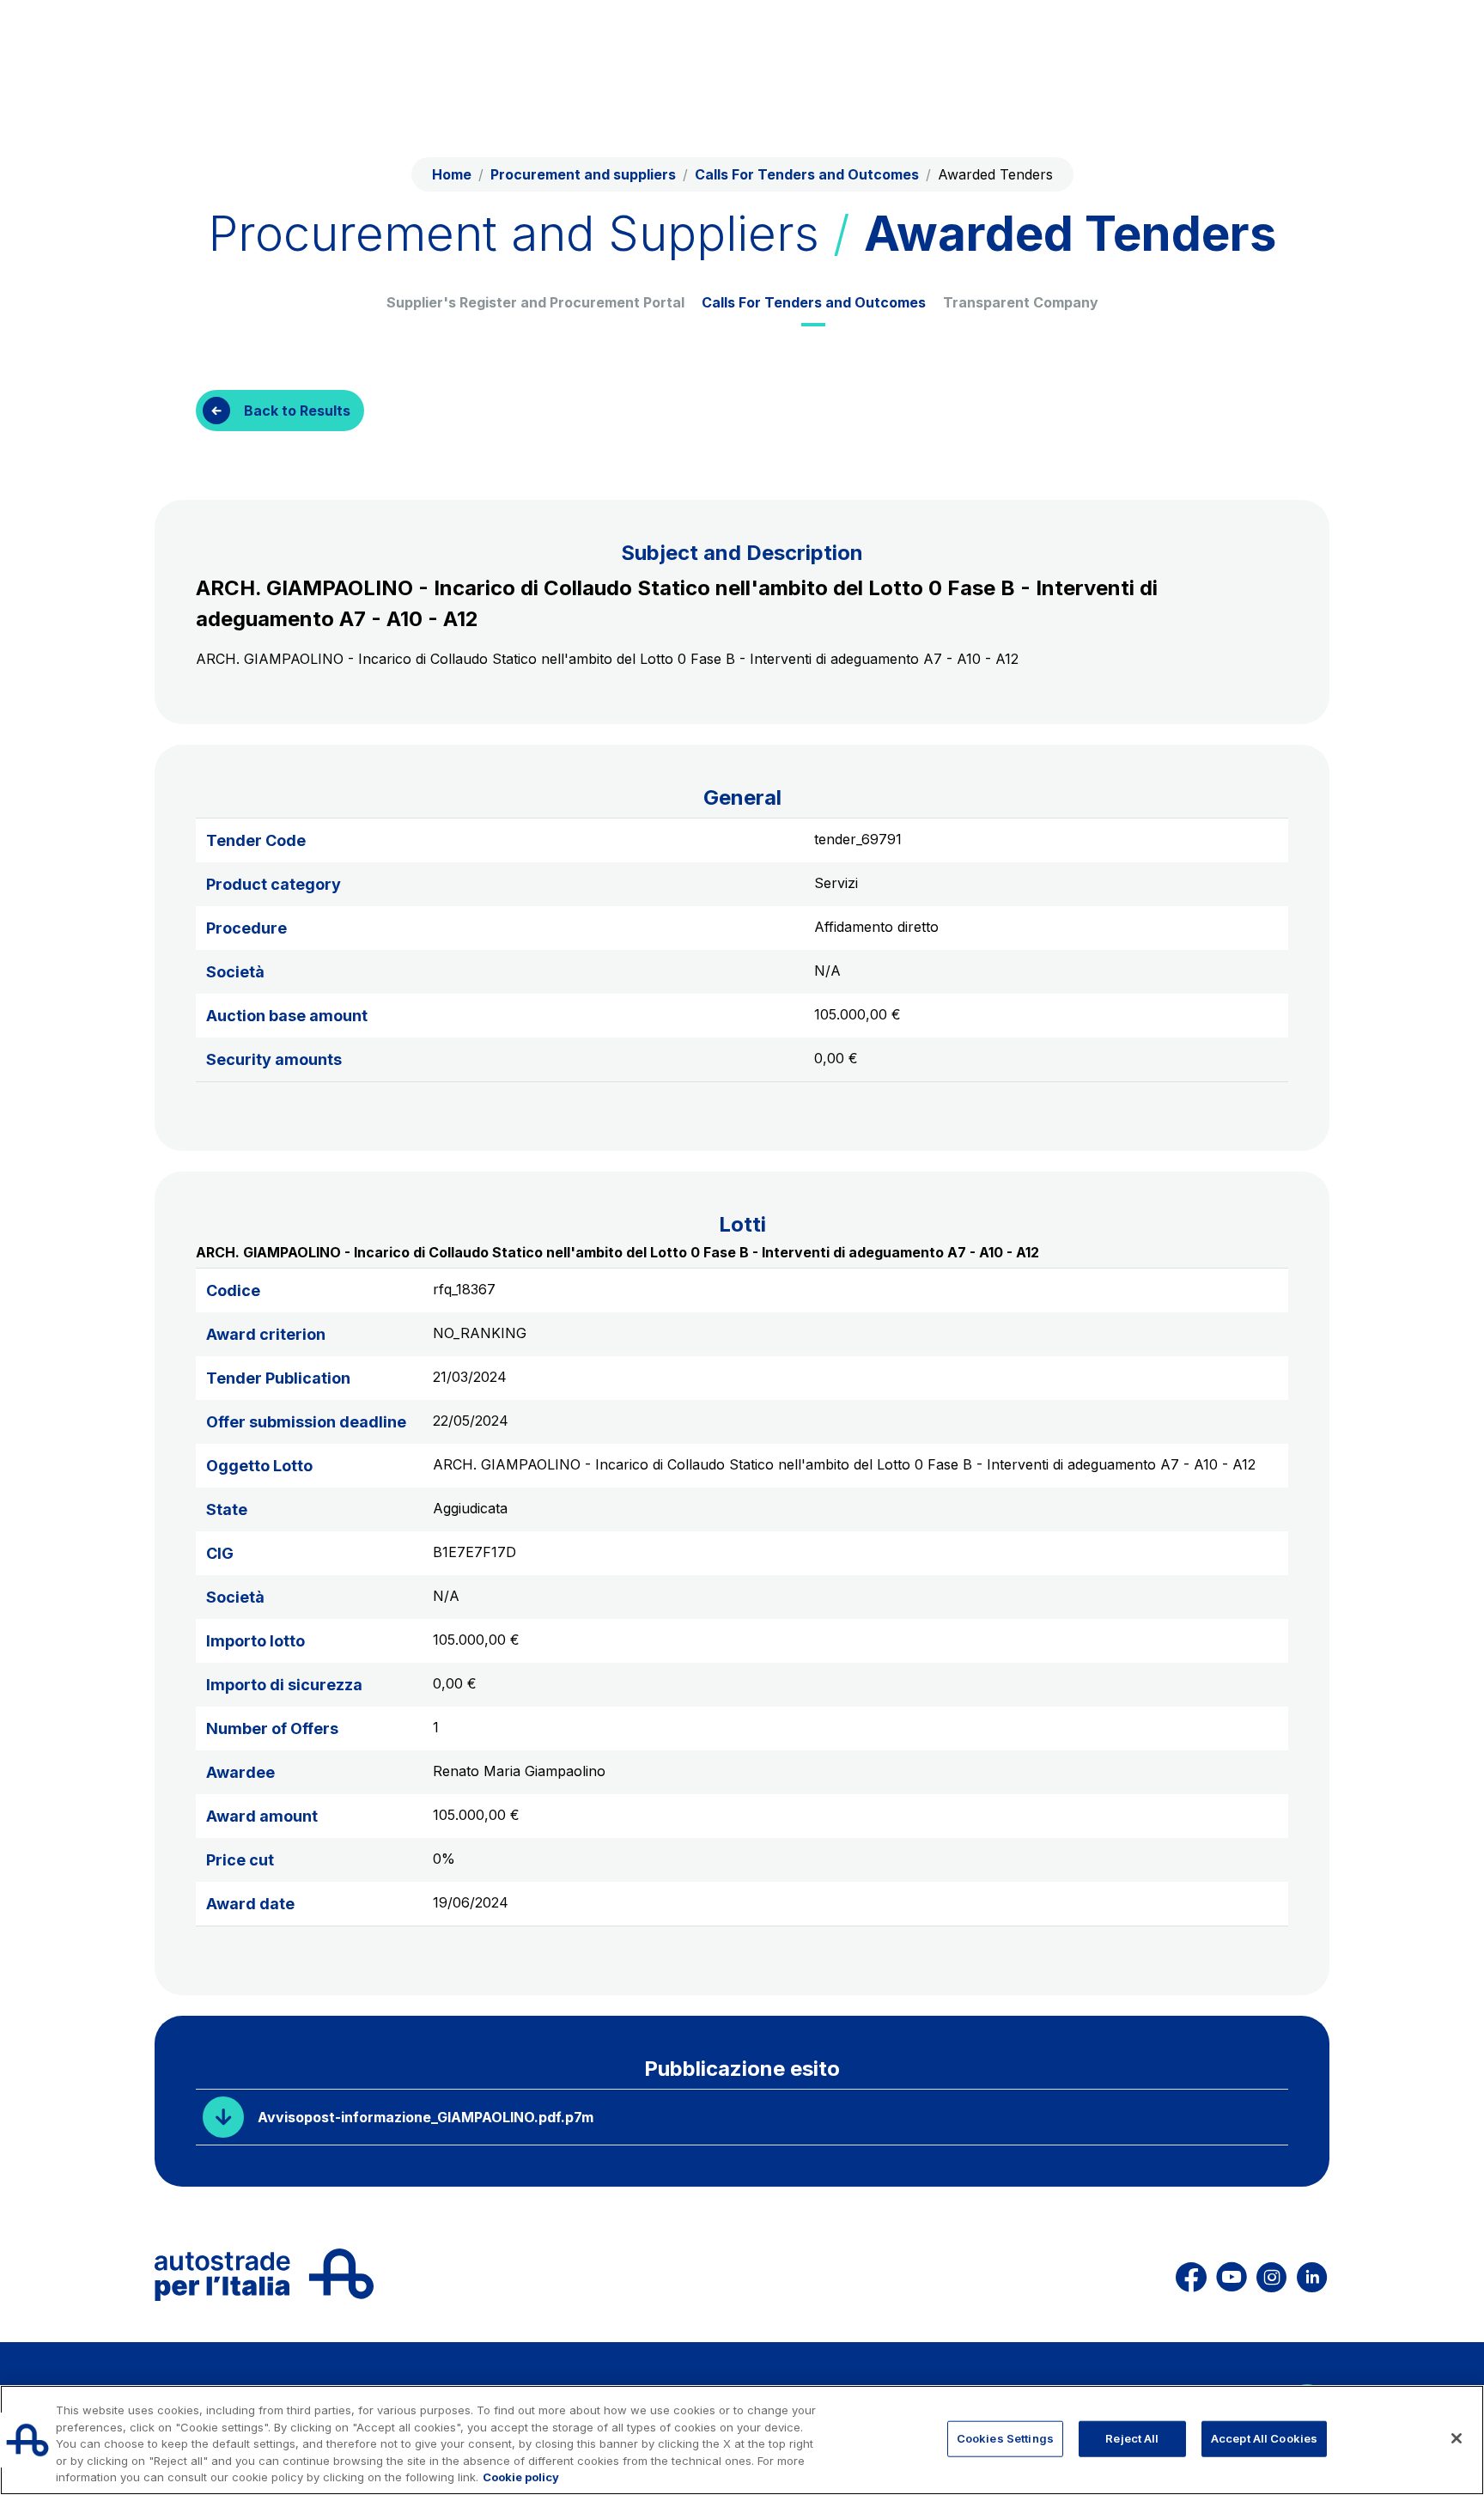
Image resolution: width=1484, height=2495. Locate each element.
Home (452, 174)
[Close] (1457, 2438)
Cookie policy (521, 2477)
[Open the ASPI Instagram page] (1271, 2275)
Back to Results (297, 411)
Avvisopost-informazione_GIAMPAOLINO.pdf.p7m (426, 2117)
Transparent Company (1021, 302)
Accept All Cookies (1264, 2438)
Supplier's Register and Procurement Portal (535, 302)
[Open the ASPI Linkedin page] (1312, 2275)
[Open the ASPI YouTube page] (1232, 2275)
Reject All (1132, 2438)
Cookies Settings (1005, 2438)
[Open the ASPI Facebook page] (1191, 2275)
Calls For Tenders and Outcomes (814, 302)
